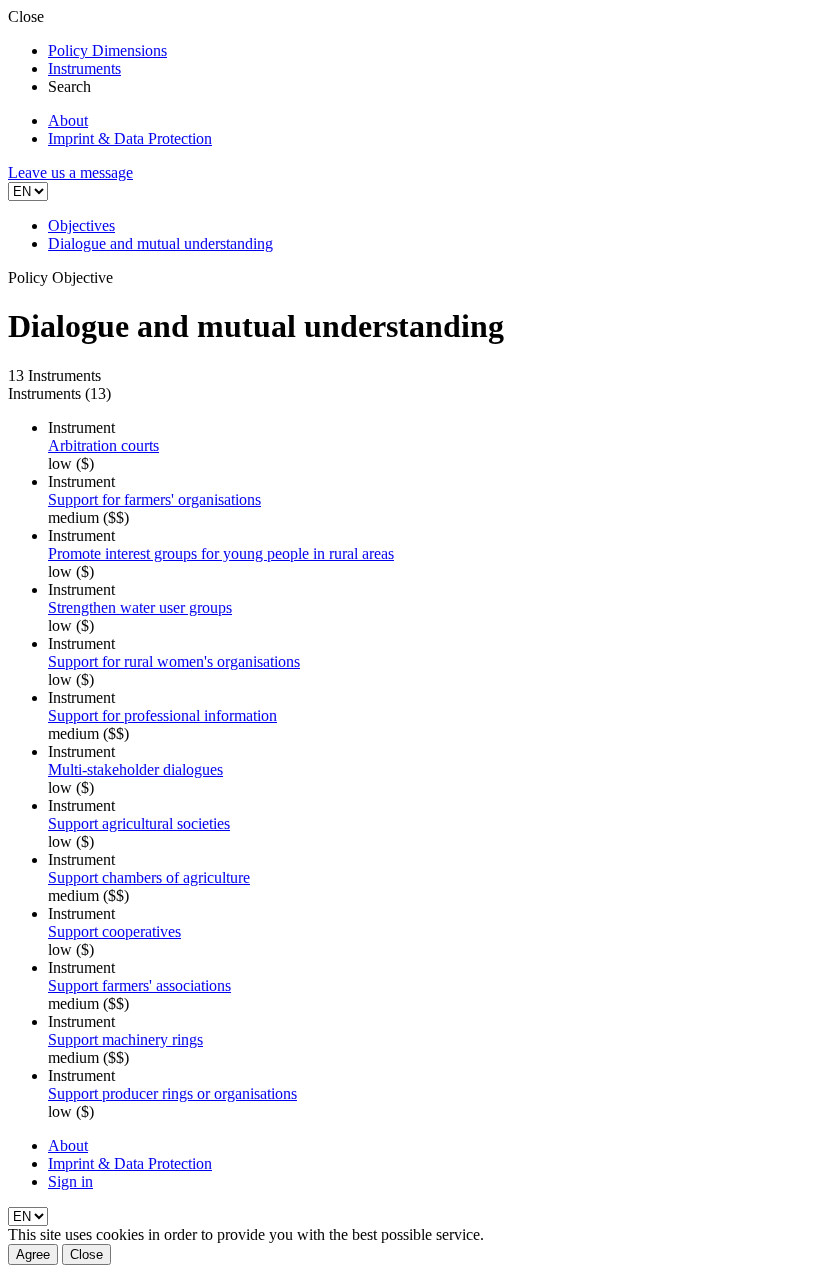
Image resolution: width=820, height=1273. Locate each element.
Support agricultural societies (139, 823)
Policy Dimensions (107, 50)
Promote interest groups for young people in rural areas (221, 553)
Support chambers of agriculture (149, 877)
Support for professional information (162, 715)
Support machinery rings (125, 1039)
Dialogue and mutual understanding (160, 243)
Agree (33, 1254)
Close (86, 1254)
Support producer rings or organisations (172, 1093)
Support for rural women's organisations (174, 661)
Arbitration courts (103, 445)
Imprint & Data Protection (130, 138)
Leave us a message (70, 172)
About (68, 120)
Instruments (84, 68)
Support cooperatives (114, 931)
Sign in (70, 1181)
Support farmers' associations (139, 985)
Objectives (81, 225)
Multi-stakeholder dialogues (135, 769)
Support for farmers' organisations (154, 499)
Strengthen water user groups (140, 607)
